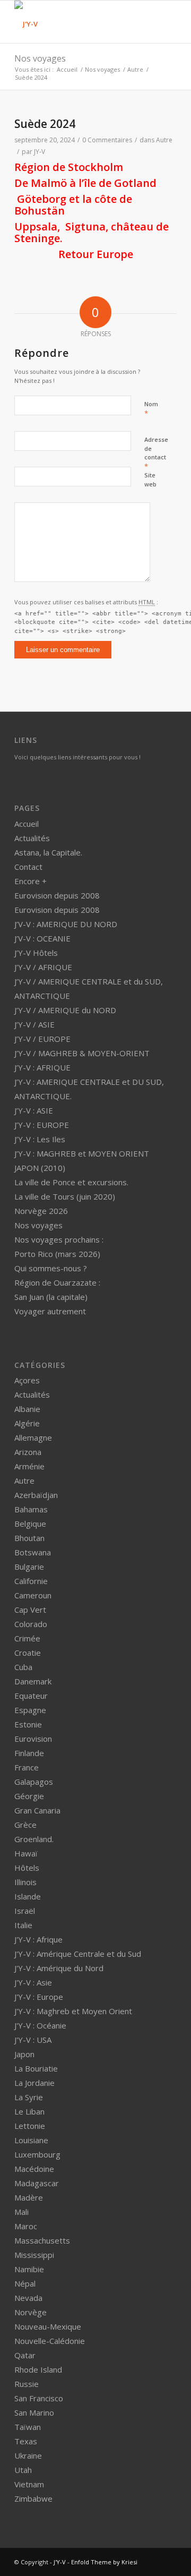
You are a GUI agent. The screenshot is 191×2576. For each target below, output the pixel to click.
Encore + (31, 881)
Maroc (26, 2226)
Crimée (27, 1638)
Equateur (31, 1696)
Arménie (29, 1466)
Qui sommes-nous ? (51, 1268)
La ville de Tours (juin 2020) (65, 1196)
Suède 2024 (45, 124)
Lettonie (30, 2126)
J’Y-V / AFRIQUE (43, 967)
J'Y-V (60, 2562)
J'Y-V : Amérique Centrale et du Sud (78, 1954)
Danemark (33, 1681)
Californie (31, 1581)
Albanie (27, 1409)
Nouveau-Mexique (48, 2326)
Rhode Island (38, 2369)
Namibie (29, 2269)
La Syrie (29, 2097)
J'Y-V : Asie (33, 1982)
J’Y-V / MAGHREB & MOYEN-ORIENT (82, 1053)
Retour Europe (96, 254)
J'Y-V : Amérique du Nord (59, 1968)
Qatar (25, 2355)
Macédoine (34, 2169)
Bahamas (31, 1509)
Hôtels (27, 1868)
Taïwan (28, 2427)
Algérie (27, 1423)
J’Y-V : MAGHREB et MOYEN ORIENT (82, 1153)
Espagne (30, 1710)
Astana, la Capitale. (48, 852)
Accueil (67, 69)
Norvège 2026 (41, 1211)
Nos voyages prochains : (59, 1239)
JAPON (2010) (40, 1168)
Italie (23, 1925)
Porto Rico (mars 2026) (57, 1254)
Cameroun (33, 1595)
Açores (27, 1380)
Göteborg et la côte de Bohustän (73, 205)
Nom (151, 409)
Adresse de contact (156, 453)
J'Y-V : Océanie (40, 2025)
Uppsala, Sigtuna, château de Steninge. (92, 232)
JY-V (40, 152)
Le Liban (29, 2111)
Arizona (28, 1452)
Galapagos (34, 1782)
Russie (27, 2384)
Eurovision (33, 1739)
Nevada (28, 2298)
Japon (24, 2054)
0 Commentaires (107, 140)
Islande (28, 1896)
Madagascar (37, 2183)
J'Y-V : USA (33, 2040)
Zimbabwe (33, 2498)
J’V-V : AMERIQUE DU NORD (66, 924)
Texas (26, 2441)
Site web (150, 480)
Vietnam (29, 2484)
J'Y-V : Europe (39, 1997)
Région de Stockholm (69, 167)
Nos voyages (40, 58)
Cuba (23, 1667)
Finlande (29, 1753)
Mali (21, 2212)
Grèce (25, 1825)
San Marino (34, 2412)
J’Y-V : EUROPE (42, 1125)
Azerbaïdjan (36, 1495)
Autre (135, 69)
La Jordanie (34, 2083)
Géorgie (29, 1796)
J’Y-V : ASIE (34, 1110)
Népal (25, 2283)
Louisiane (31, 2140)
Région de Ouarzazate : (57, 1282)
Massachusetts (42, 2240)
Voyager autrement (50, 1311)
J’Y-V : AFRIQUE (42, 1067)
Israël (25, 1911)
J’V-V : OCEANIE (42, 938)
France (27, 1767)
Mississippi (34, 2255)
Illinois (25, 1882)
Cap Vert (30, 1610)
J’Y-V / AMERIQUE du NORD (65, 1010)
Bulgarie (29, 1567)
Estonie (28, 1724)
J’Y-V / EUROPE (42, 1039)
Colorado (31, 1624)
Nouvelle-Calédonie (50, 2341)
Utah (23, 2470)
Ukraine (28, 2455)
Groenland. (34, 1839)
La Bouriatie (36, 2068)
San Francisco (39, 2398)
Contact (28, 867)
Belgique (30, 1524)
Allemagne (33, 1437)
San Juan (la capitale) (51, 1297)
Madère (29, 2197)
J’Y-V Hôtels (36, 953)
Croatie (28, 1653)
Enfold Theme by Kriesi (104, 2562)
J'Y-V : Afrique (38, 1939)
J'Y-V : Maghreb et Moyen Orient (73, 2011)
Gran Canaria (37, 1810)
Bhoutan (29, 1538)
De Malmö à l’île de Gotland (85, 183)
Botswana (33, 1552)
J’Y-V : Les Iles (40, 1139)
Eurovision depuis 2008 (57, 895)
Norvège (31, 2312)
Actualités (32, 838)
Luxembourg (37, 2154)
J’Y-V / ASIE (34, 1024)
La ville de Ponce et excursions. (71, 1182)
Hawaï (26, 1853)
